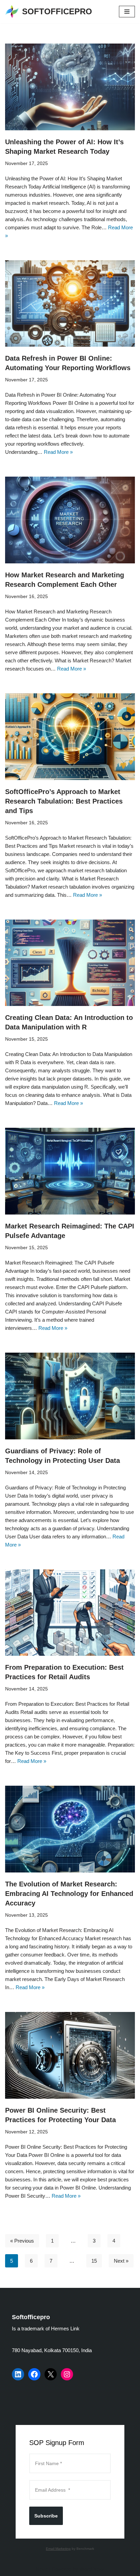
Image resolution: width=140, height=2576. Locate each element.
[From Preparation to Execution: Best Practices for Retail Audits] (70, 1613)
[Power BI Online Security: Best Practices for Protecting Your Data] (70, 2055)
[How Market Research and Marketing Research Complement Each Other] (70, 520)
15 (94, 2261)
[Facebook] (34, 2374)
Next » (121, 2261)
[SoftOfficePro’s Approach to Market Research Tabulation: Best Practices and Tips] (70, 737)
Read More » (58, 452)
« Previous (22, 2241)
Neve (42, 2569)
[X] (51, 2374)
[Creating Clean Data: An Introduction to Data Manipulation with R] (70, 963)
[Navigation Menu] (127, 12)
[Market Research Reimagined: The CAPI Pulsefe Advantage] (70, 1171)
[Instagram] (67, 2374)
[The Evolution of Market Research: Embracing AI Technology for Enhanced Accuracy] (70, 1829)
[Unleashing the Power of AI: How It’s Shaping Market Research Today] (70, 87)
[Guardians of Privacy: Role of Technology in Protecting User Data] (70, 1396)
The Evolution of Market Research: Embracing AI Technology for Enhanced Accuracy (69, 1894)
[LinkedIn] (18, 2374)
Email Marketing (58, 2549)
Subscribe (46, 2516)
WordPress (92, 2569)
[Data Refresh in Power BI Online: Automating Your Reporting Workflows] (70, 304)
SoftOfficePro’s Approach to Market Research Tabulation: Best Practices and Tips (64, 801)
